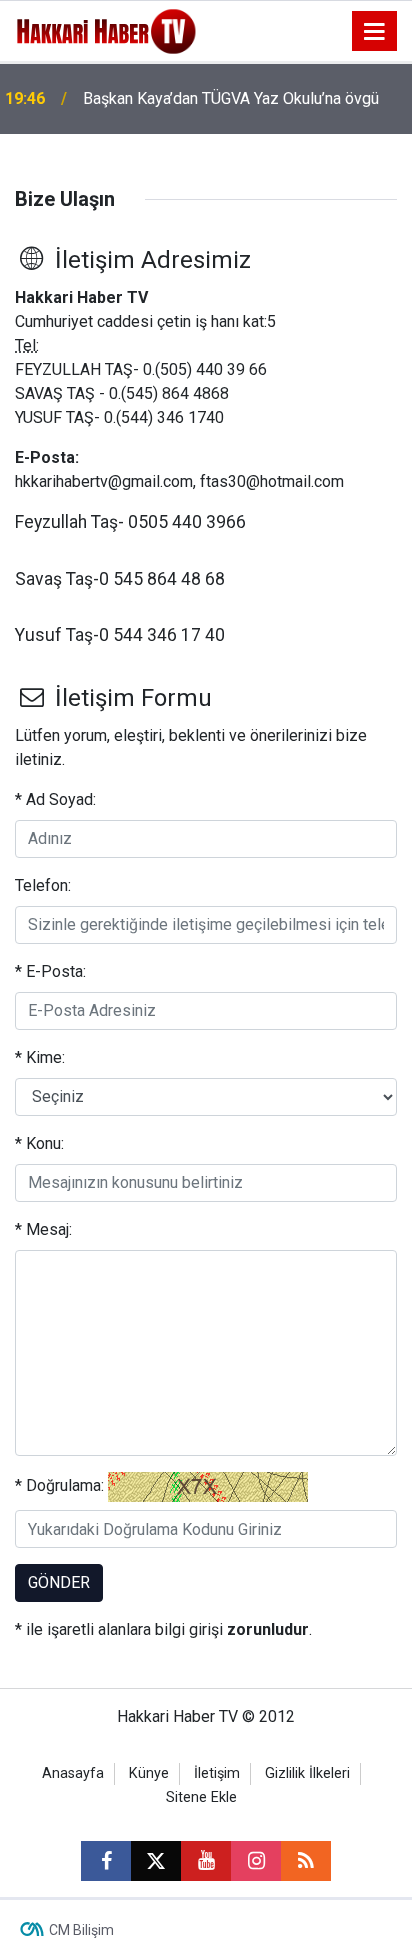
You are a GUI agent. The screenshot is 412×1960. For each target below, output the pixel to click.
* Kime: (40, 1057)
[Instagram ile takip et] (256, 1861)
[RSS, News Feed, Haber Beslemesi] (306, 1861)
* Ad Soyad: (55, 799)
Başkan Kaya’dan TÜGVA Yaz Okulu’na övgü (231, 98)
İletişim (217, 1773)
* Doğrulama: (59, 1485)
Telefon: (43, 885)
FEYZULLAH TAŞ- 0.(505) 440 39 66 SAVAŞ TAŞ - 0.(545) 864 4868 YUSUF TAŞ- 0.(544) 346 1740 (141, 393)
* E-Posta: (50, 971)
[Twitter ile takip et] (156, 1861)
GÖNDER (59, 1582)
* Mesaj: (43, 1229)
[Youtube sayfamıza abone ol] (206, 1861)
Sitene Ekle (201, 1797)
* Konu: (39, 1143)
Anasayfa (73, 1773)
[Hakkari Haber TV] (106, 29)
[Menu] (375, 32)
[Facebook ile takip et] (106, 1861)
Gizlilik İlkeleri (307, 1773)
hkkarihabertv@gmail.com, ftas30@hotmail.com (179, 481)
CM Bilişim (81, 1930)
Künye (149, 1773)
